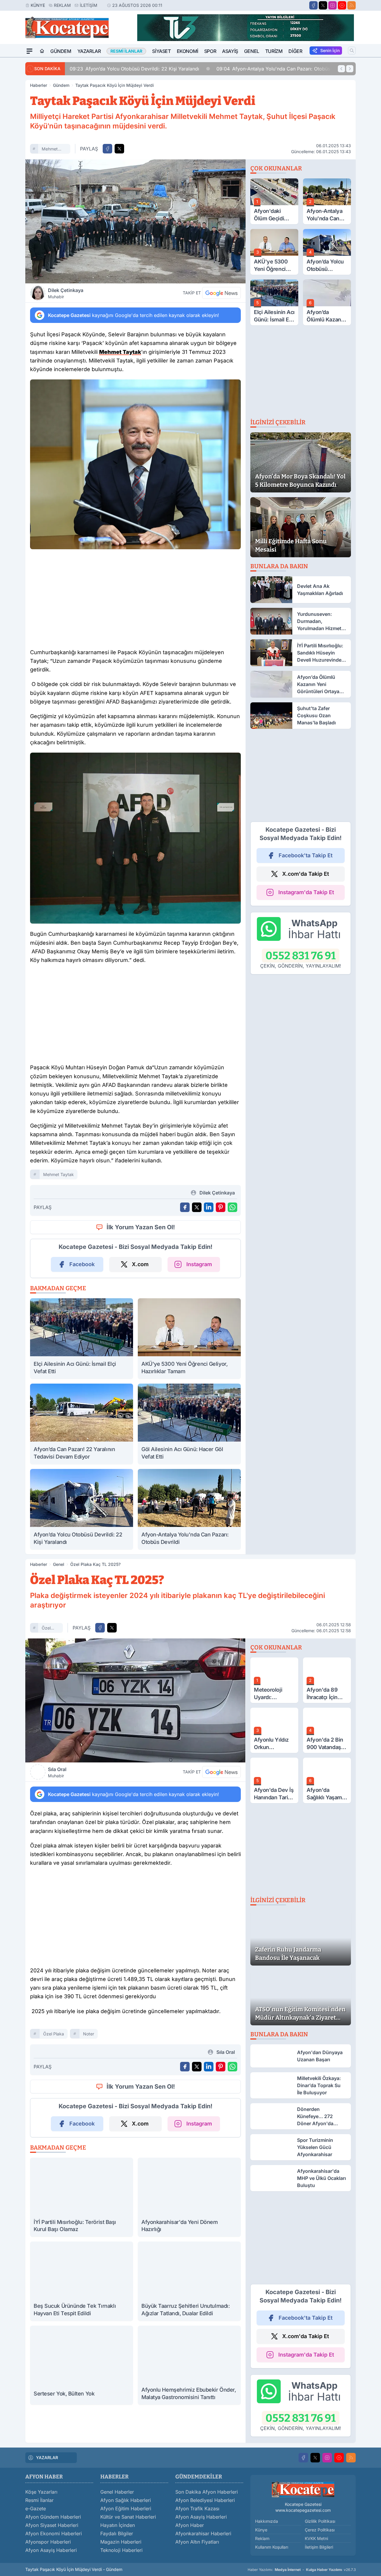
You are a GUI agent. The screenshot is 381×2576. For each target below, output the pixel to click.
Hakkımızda (267, 2521)
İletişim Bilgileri (319, 2547)
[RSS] (352, 5)
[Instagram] (332, 5)
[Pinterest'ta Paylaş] (221, 1207)
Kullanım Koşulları (272, 2547)
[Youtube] (342, 5)
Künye (38, 5)
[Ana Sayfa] (42, 51)
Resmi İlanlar (39, 2500)
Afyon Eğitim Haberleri (126, 2509)
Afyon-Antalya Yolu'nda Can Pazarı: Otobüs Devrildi (283, 69)
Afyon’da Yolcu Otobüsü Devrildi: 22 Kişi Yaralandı (134, 69)
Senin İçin (330, 50)
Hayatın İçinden (118, 2525)
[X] (323, 5)
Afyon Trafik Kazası (197, 2509)
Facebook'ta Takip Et (306, 855)
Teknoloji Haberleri (121, 2550)
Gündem (61, 51)
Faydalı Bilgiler (117, 2533)
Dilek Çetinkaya (66, 293)
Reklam (62, 5)
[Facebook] (313, 5)
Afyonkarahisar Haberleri (203, 2533)
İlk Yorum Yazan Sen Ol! (141, 1227)
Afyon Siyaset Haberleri (52, 2525)
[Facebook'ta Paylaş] (107, 149)
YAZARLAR (47, 2458)
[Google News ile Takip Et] (221, 293)
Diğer (295, 51)
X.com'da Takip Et (306, 874)
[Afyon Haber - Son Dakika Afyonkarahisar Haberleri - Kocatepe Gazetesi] (303, 2489)
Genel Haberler (117, 2492)
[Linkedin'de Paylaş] (209, 1207)
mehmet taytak (50, 150)
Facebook (82, 1264)
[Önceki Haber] (341, 69)
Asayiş (230, 51)
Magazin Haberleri (121, 2542)
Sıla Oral (57, 1772)
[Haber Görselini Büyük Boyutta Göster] (135, 221)
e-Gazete (36, 2509)
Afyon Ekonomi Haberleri (54, 2533)
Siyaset (161, 51)
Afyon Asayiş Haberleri (51, 2550)
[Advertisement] (135, 600)
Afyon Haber (190, 2525)
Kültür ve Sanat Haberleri (128, 2517)
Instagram (199, 1264)
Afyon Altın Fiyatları (197, 2542)
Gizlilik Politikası (320, 2521)
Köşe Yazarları (41, 2492)
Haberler (39, 85)
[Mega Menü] (29, 51)
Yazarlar (89, 51)
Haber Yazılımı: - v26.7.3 (302, 2570)
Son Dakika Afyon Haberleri (207, 2492)
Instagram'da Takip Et (306, 892)
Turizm (274, 51)
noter (89, 2034)
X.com (140, 1264)
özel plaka (47, 1629)
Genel (252, 51)
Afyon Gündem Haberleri (53, 2517)
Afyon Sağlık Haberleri (126, 2500)
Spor (210, 51)
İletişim (89, 5)
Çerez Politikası (320, 2530)
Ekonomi (188, 51)
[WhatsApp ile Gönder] (232, 1207)
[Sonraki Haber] (350, 69)
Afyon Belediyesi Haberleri (205, 2500)
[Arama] (352, 51)
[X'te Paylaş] (119, 149)
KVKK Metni (316, 2538)
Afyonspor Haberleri (48, 2542)
